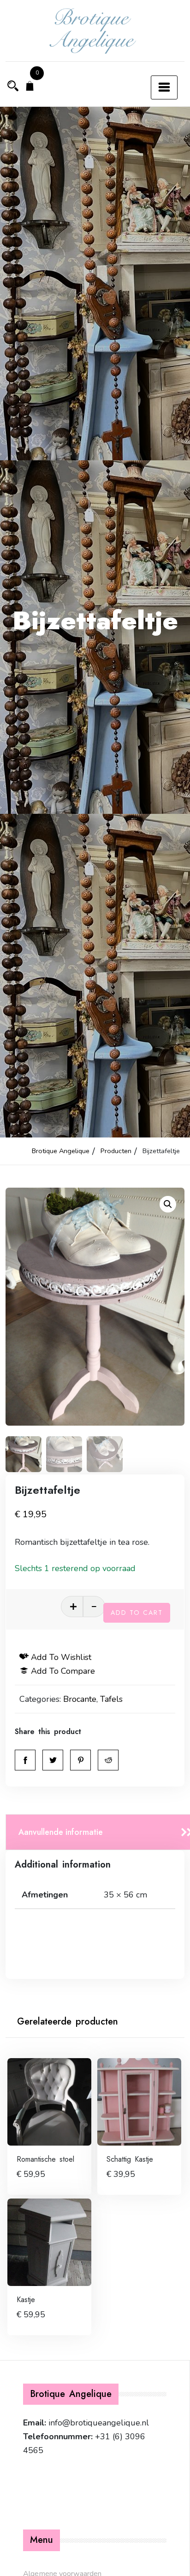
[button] (168, 1204)
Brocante (80, 1699)
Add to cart (137, 1613)
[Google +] (108, 1760)
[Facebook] (25, 1760)
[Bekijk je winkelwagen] (30, 87)
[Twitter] (53, 1760)
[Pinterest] (80, 1760)
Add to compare (63, 1671)
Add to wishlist (61, 1657)
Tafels (111, 1699)
